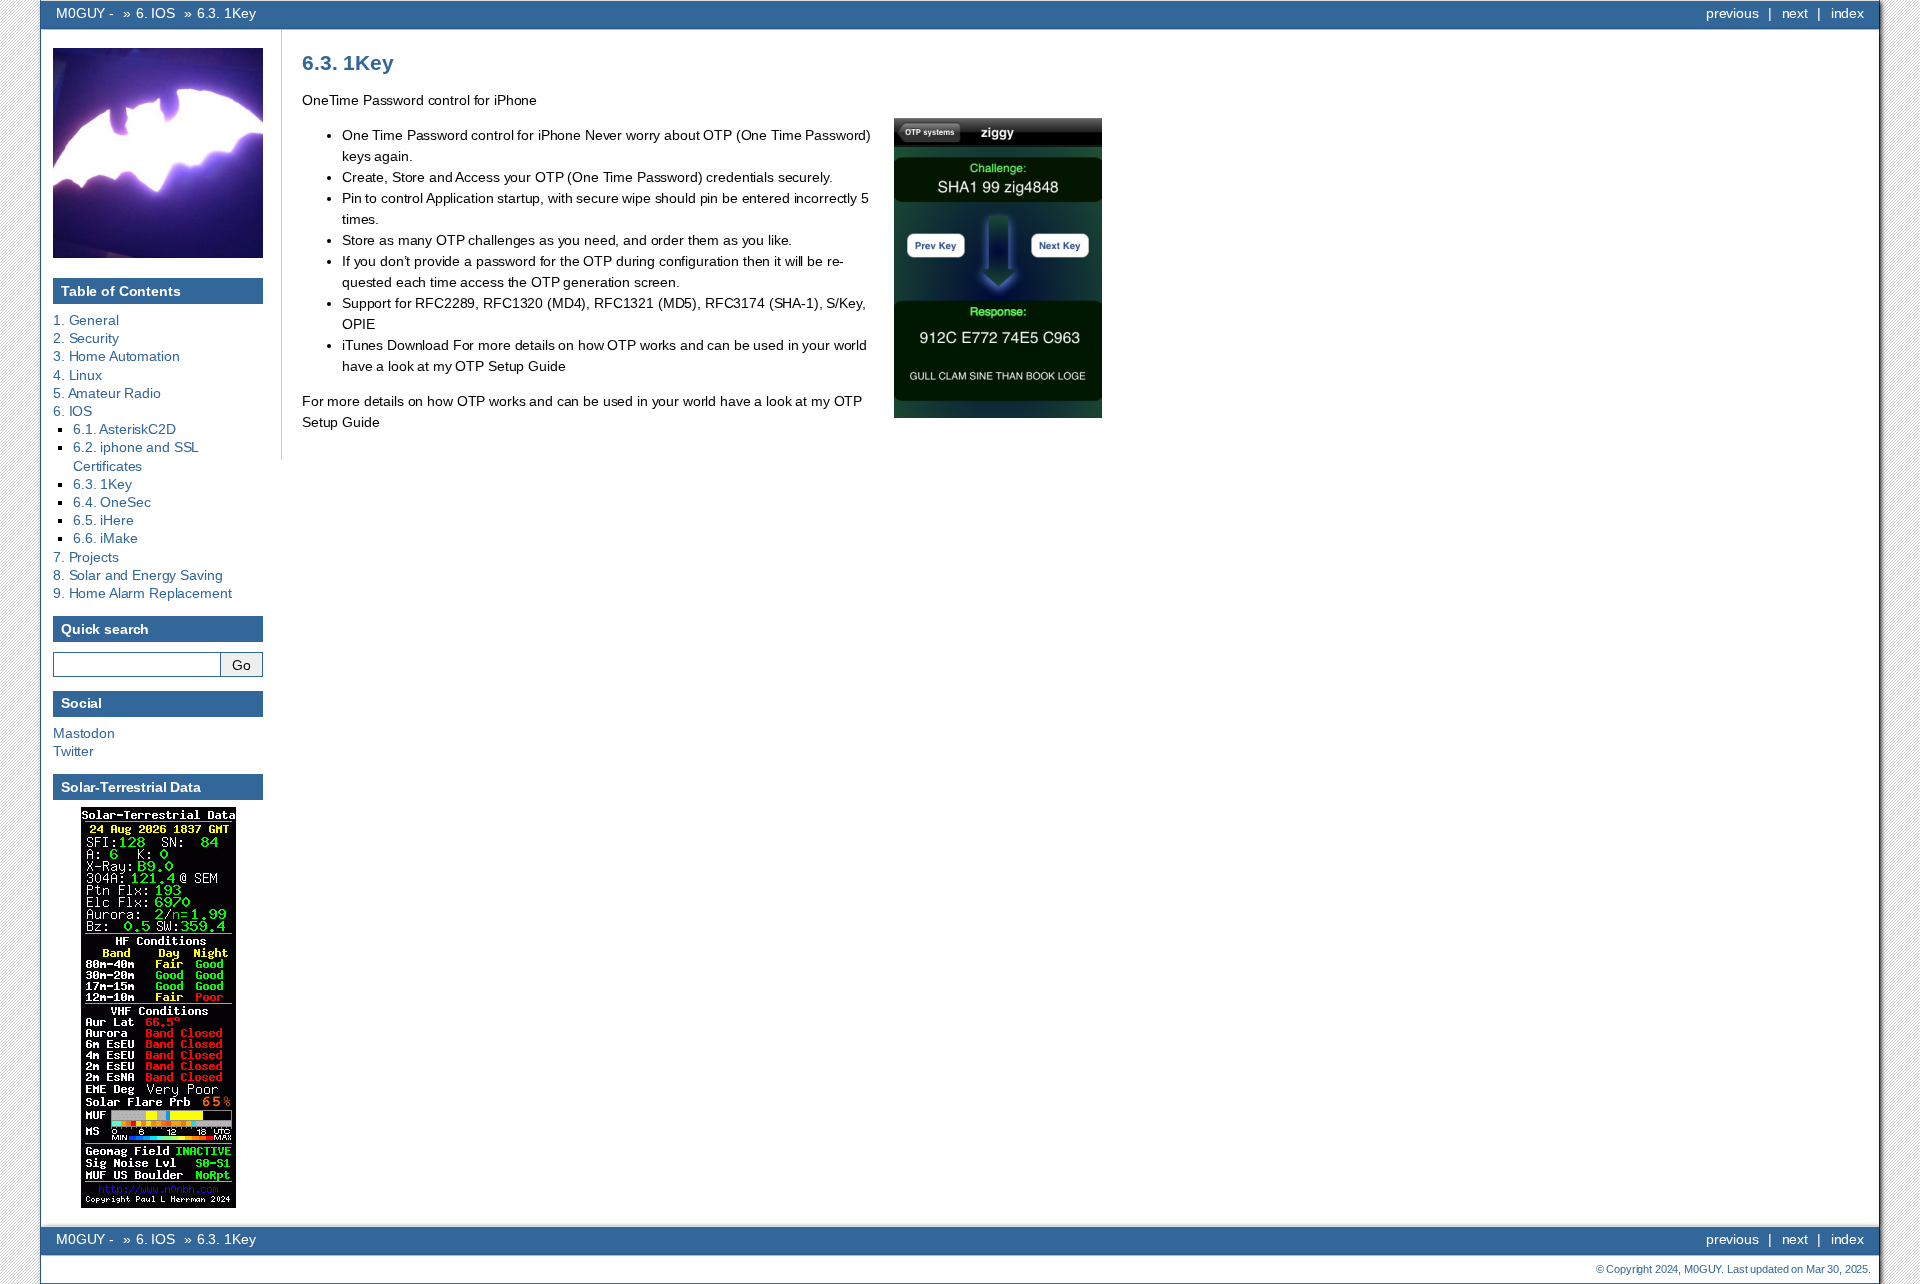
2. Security (85, 338)
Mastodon (84, 733)
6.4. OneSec (111, 502)
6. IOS (72, 411)
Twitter (73, 751)
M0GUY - (87, 13)
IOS (155, 13)
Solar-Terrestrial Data (131, 787)
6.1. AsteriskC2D (124, 429)
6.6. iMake (105, 538)
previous (1732, 13)
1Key (226, 13)
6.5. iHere (103, 520)
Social (81, 703)
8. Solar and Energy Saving (137, 575)
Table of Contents (121, 291)
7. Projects (85, 557)
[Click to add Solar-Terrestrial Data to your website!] (158, 1203)
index (1847, 13)
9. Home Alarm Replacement (142, 593)
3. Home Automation (116, 356)
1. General (86, 320)
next (1795, 13)
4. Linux (77, 375)
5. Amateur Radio (107, 393)
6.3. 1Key (102, 484)
